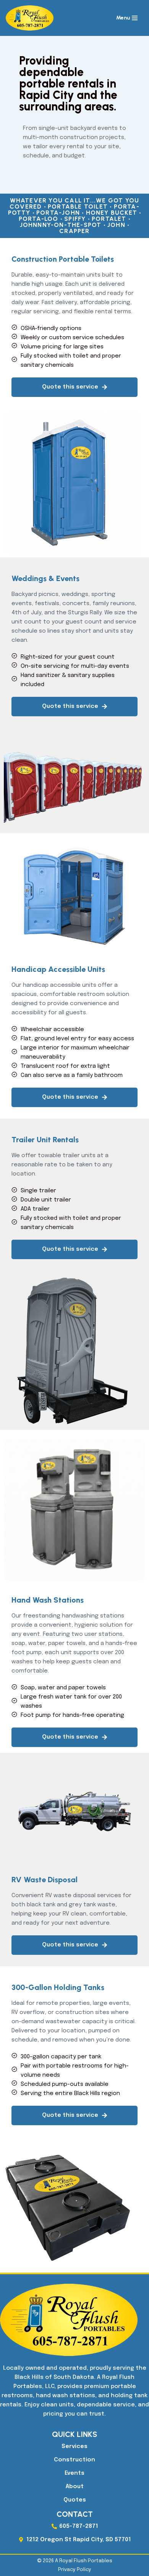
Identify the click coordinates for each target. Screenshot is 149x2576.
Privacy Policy (75, 2570)
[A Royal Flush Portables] (32, 18)
